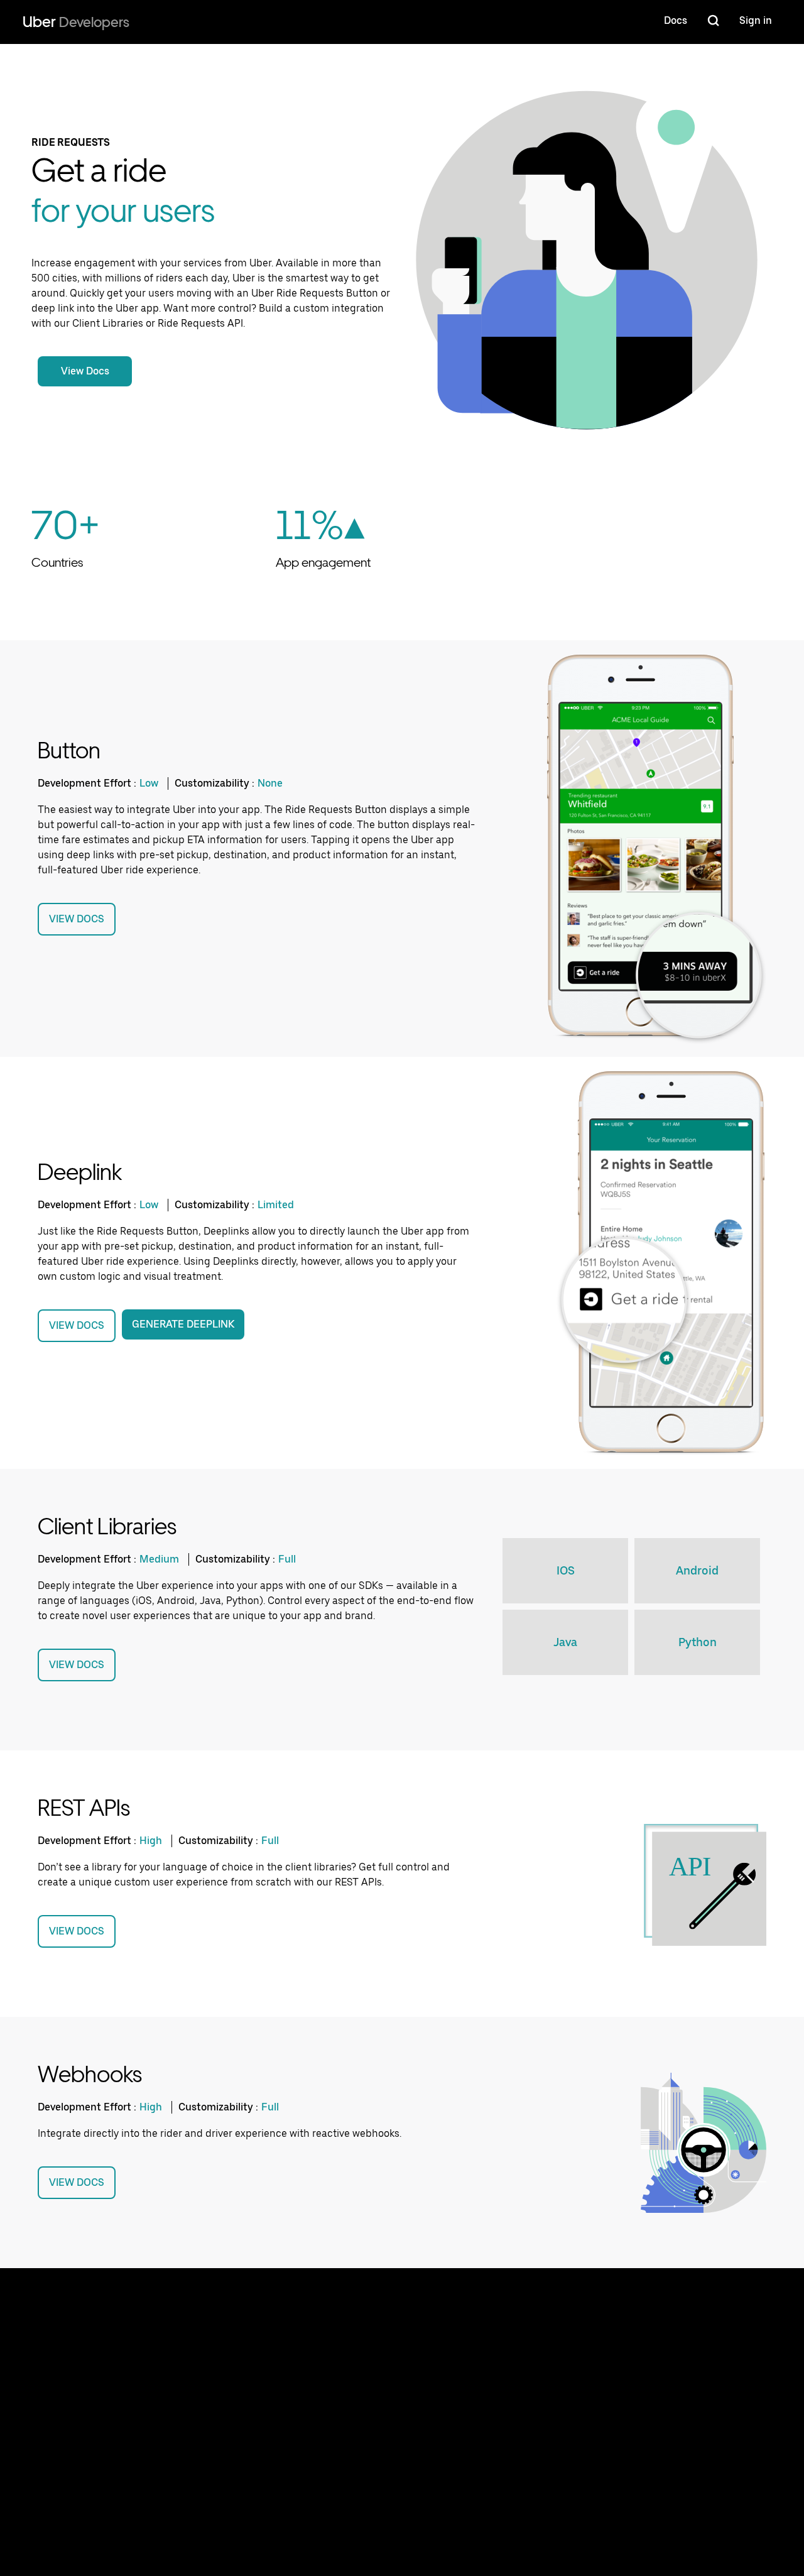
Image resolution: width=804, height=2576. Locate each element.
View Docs (85, 371)
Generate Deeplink (183, 1324)
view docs (77, 919)
